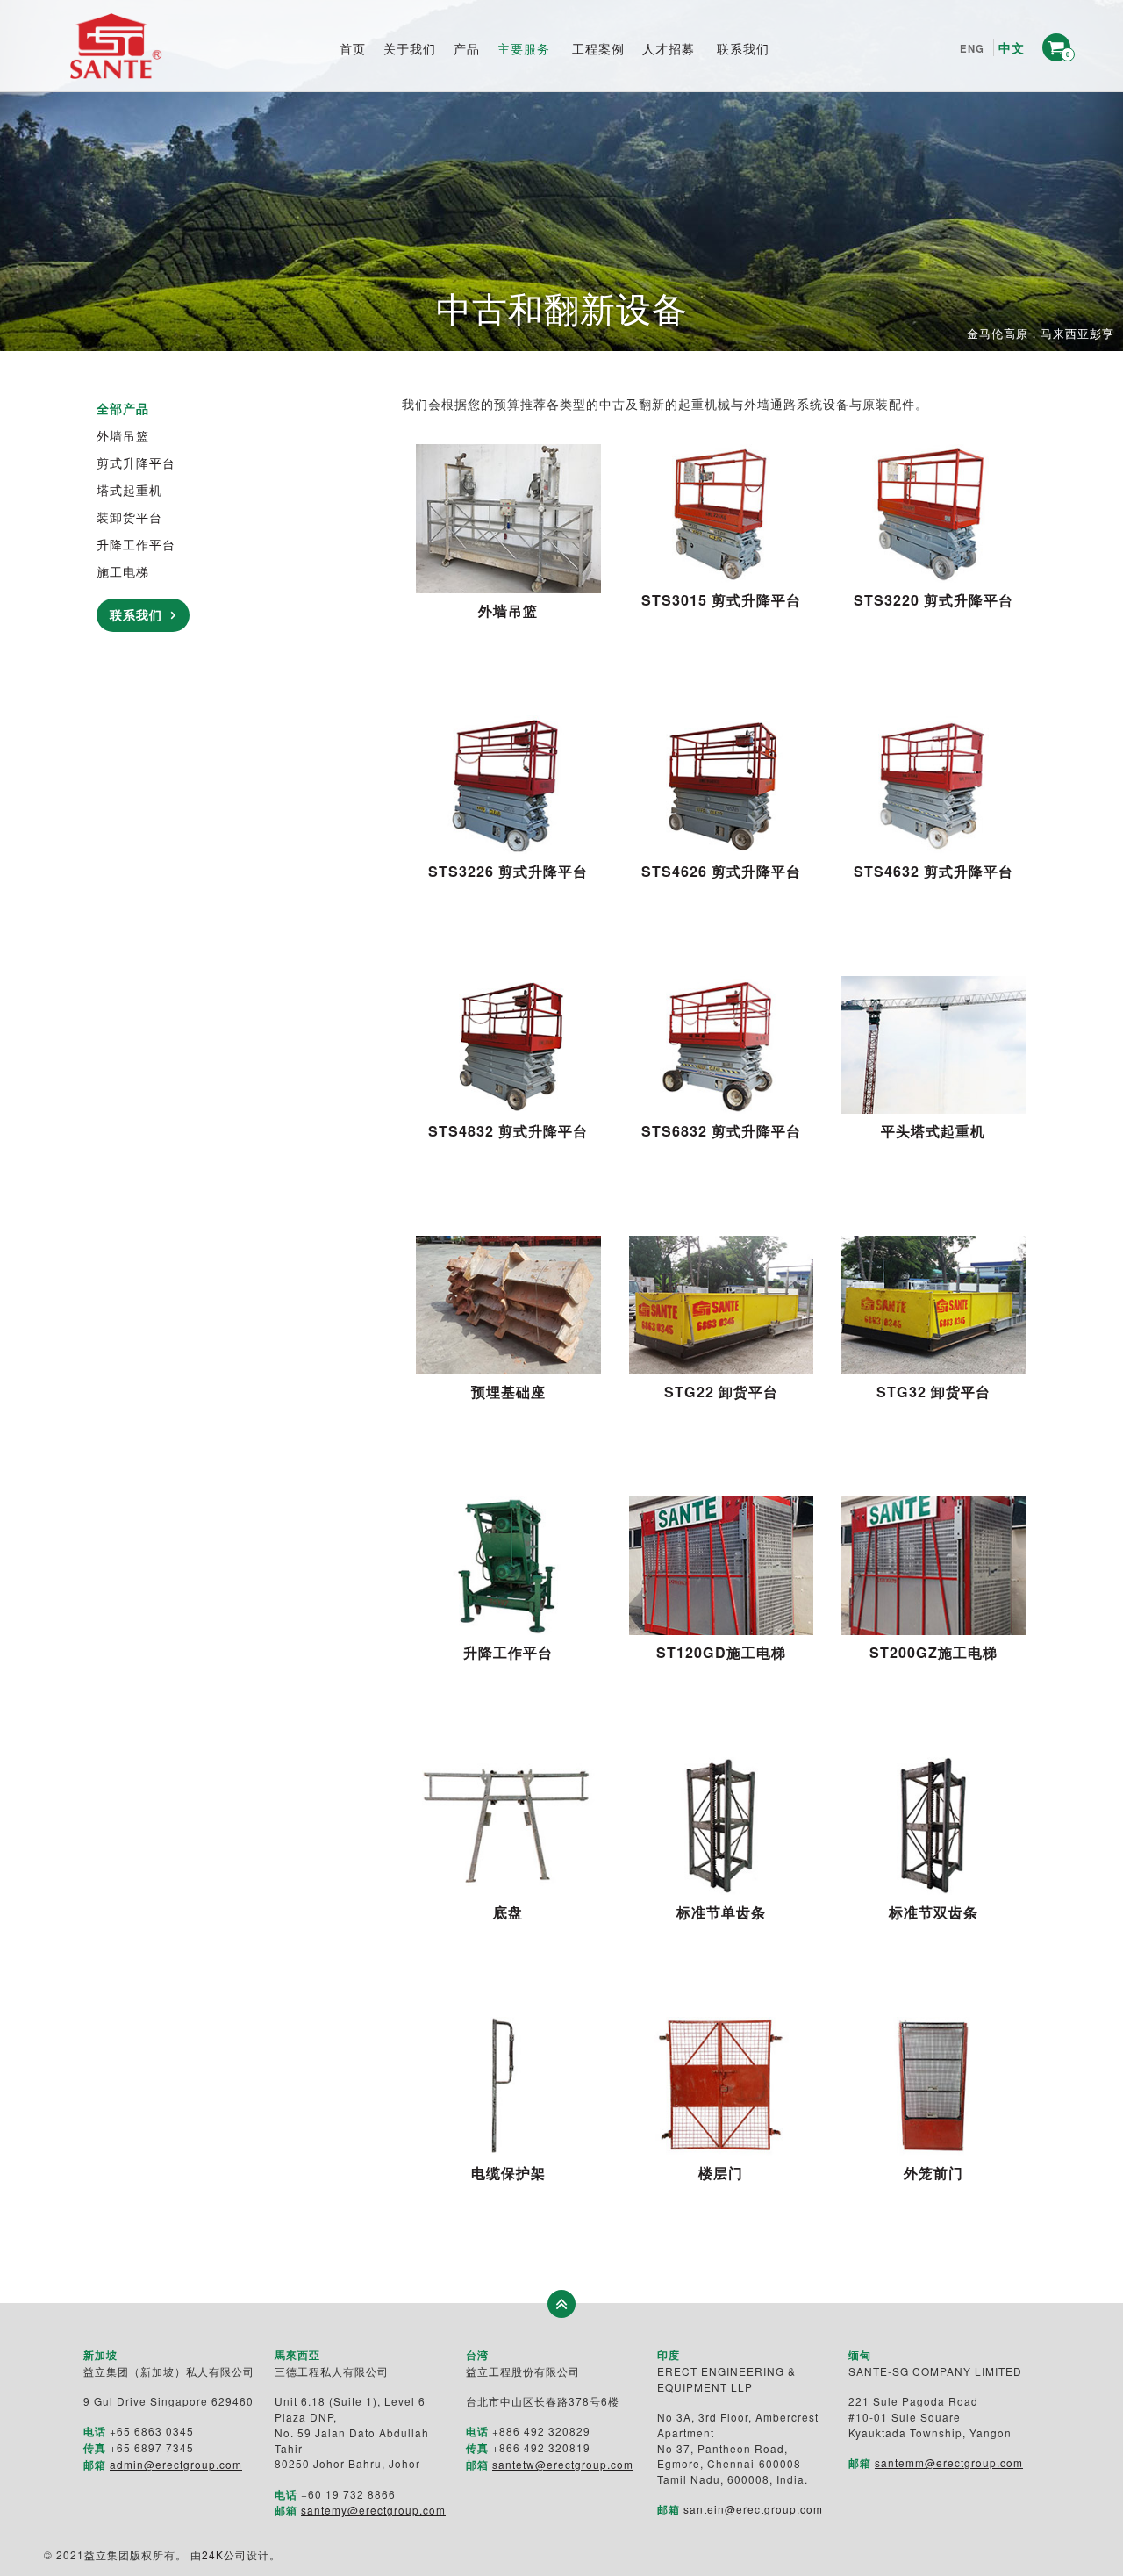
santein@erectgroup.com (753, 2509)
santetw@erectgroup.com (563, 2464)
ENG (972, 48)
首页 (353, 48)
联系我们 (743, 48)
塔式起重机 (129, 490)
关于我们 (410, 48)
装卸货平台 (129, 517)
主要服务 (524, 48)
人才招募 (669, 48)
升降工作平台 (136, 544)
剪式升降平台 (136, 463)
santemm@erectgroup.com (949, 2462)
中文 (1012, 47)
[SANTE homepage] (116, 46)
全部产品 (123, 408)
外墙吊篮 (123, 435)
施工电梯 (123, 571)
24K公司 (224, 2554)
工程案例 (598, 48)
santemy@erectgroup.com (373, 2510)
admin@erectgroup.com (176, 2464)
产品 (467, 48)
